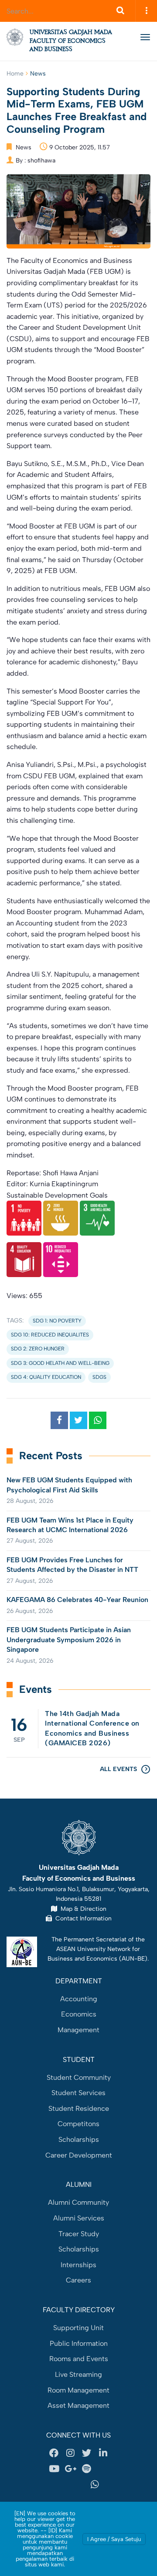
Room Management (78, 2390)
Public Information (79, 2343)
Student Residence (79, 2108)
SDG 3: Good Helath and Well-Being (60, 1363)
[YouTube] (54, 2469)
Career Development (79, 2155)
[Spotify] (87, 2469)
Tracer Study (79, 2234)
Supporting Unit (78, 2328)
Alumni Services (79, 2218)
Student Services (78, 2093)
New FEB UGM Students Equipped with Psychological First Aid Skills (69, 1485)
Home (15, 74)
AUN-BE (133, 1958)
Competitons (78, 2124)
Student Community (79, 2077)
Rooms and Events (79, 2359)
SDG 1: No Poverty (57, 1321)
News (38, 74)
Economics (79, 2014)
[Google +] (70, 2469)
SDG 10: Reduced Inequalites (50, 1335)
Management (78, 2030)
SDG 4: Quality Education (46, 1377)
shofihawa (41, 161)
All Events (118, 1769)
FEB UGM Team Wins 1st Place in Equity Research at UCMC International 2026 (70, 1525)
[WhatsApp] (95, 2484)
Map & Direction (82, 1909)
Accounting (79, 1999)
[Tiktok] (62, 2484)
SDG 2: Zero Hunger (38, 1349)
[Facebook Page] (54, 2453)
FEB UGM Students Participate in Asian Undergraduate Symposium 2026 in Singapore (69, 1640)
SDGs (99, 1377)
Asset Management (78, 2405)
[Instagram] (70, 2453)
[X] (87, 2453)
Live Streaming (78, 2374)
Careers (78, 2280)
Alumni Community (78, 2202)
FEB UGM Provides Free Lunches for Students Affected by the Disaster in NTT (72, 1565)
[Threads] (103, 2469)
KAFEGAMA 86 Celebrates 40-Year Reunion (77, 1600)
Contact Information (82, 1918)
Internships (78, 2265)
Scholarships (79, 2139)
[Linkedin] (103, 2453)
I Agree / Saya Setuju (114, 2539)
